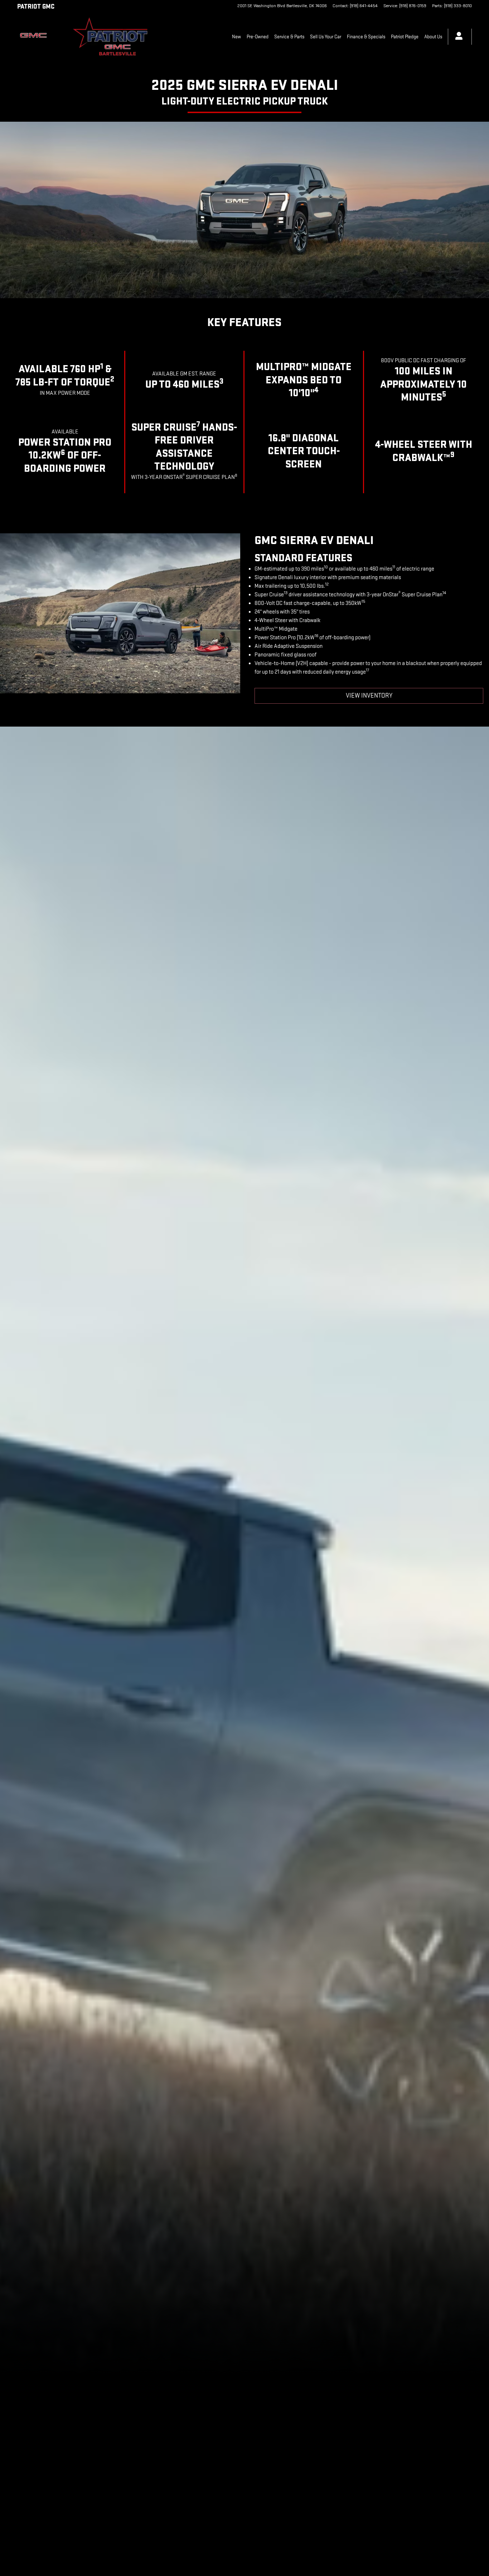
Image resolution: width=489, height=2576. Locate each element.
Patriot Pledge (405, 37)
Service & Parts (289, 37)
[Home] (39, 37)
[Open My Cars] (457, 37)
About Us (433, 37)
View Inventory (369, 696)
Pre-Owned (258, 37)
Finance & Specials (366, 37)
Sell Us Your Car (326, 37)
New (236, 37)
